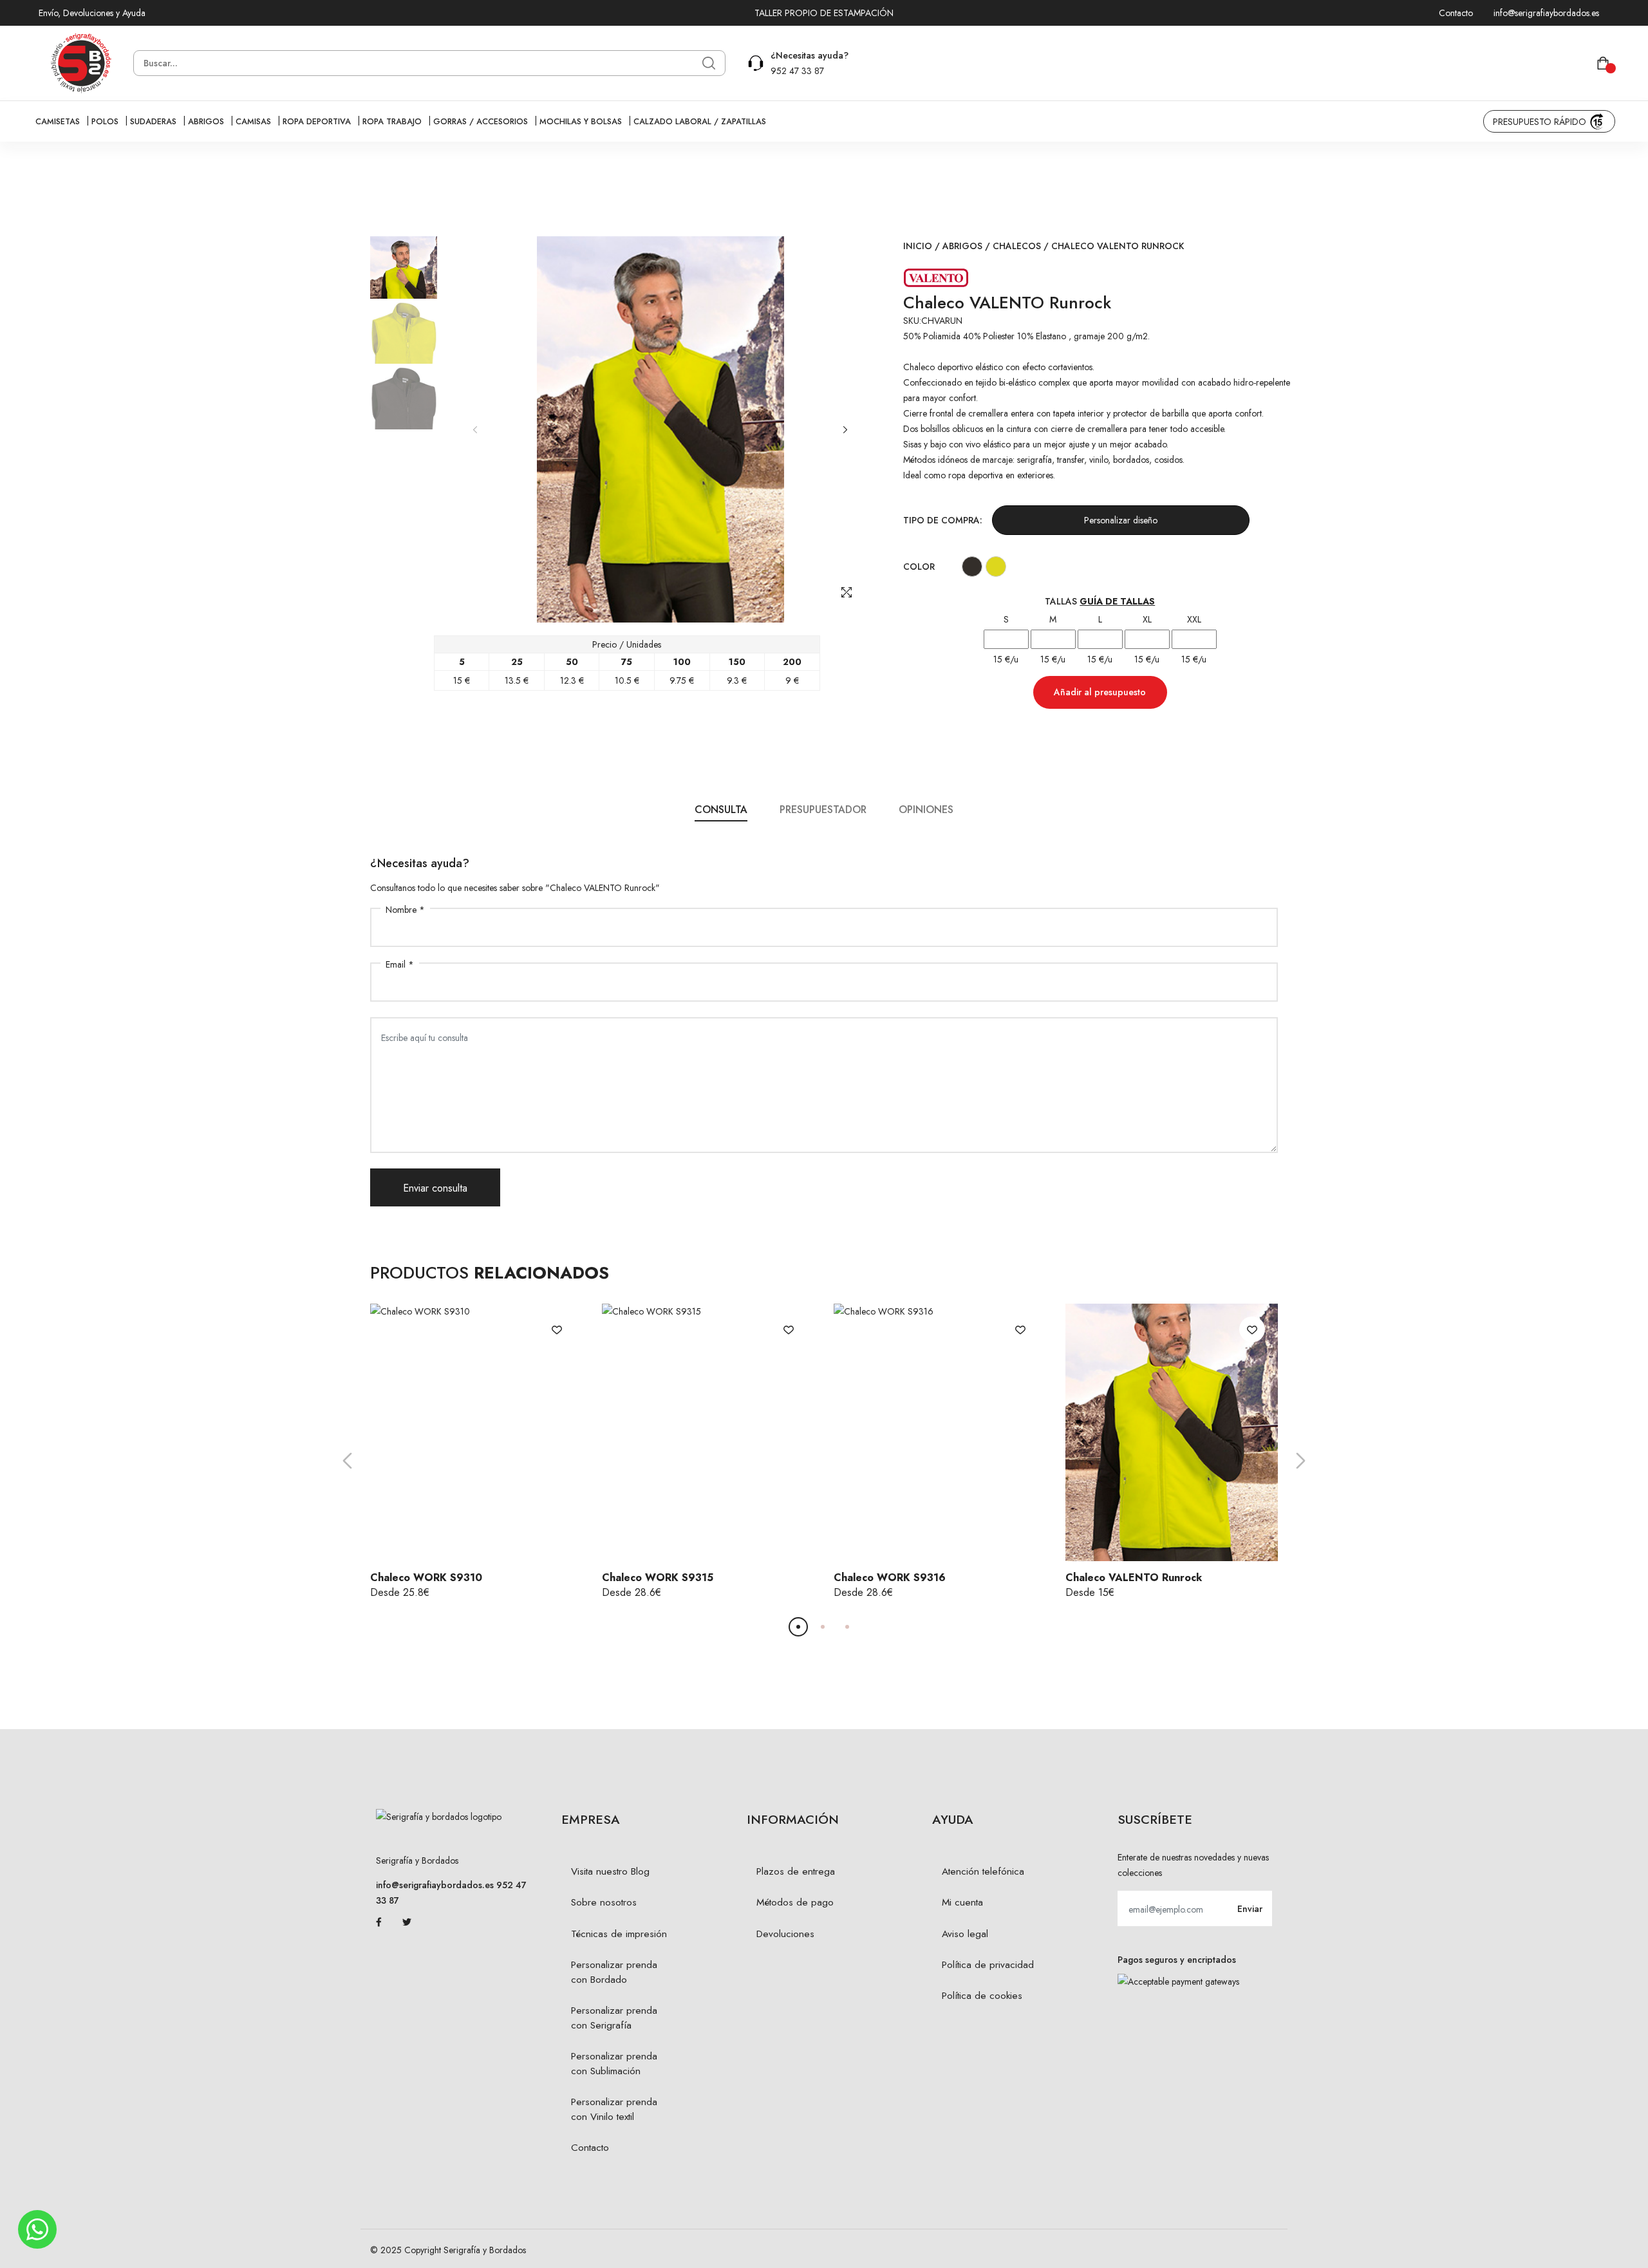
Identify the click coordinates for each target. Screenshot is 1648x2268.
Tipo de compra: (943, 520)
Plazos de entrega (796, 1871)
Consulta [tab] (721, 810)
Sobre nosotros (604, 1902)
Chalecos (1017, 246)
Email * (400, 964)
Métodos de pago (795, 1902)
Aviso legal (965, 1934)
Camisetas (58, 122)
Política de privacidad (988, 1965)
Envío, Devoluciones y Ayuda (92, 13)
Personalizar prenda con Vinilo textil (614, 2109)
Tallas (1100, 601)
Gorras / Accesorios (481, 122)
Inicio (918, 246)
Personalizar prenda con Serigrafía (614, 2018)
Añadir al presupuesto (1100, 692)
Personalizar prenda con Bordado (614, 1972)
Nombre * (405, 910)
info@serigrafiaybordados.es (1546, 13)
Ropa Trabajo (392, 122)
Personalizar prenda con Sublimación (614, 2064)
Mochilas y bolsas (581, 122)
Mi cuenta (962, 1902)
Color (919, 567)
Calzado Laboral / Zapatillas (700, 122)
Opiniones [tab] (926, 810)
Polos (105, 122)
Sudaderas (153, 122)
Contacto (1456, 13)
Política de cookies (982, 1996)
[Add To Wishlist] (557, 1329)
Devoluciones (785, 1934)
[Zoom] (847, 592)
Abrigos (206, 122)
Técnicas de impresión (619, 1934)
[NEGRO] (972, 566)
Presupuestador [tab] (823, 810)
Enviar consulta (435, 1188)
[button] (845, 430)
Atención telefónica (983, 1871)
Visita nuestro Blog (610, 1871)
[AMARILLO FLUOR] (996, 566)
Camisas (253, 122)
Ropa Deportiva (317, 122)
